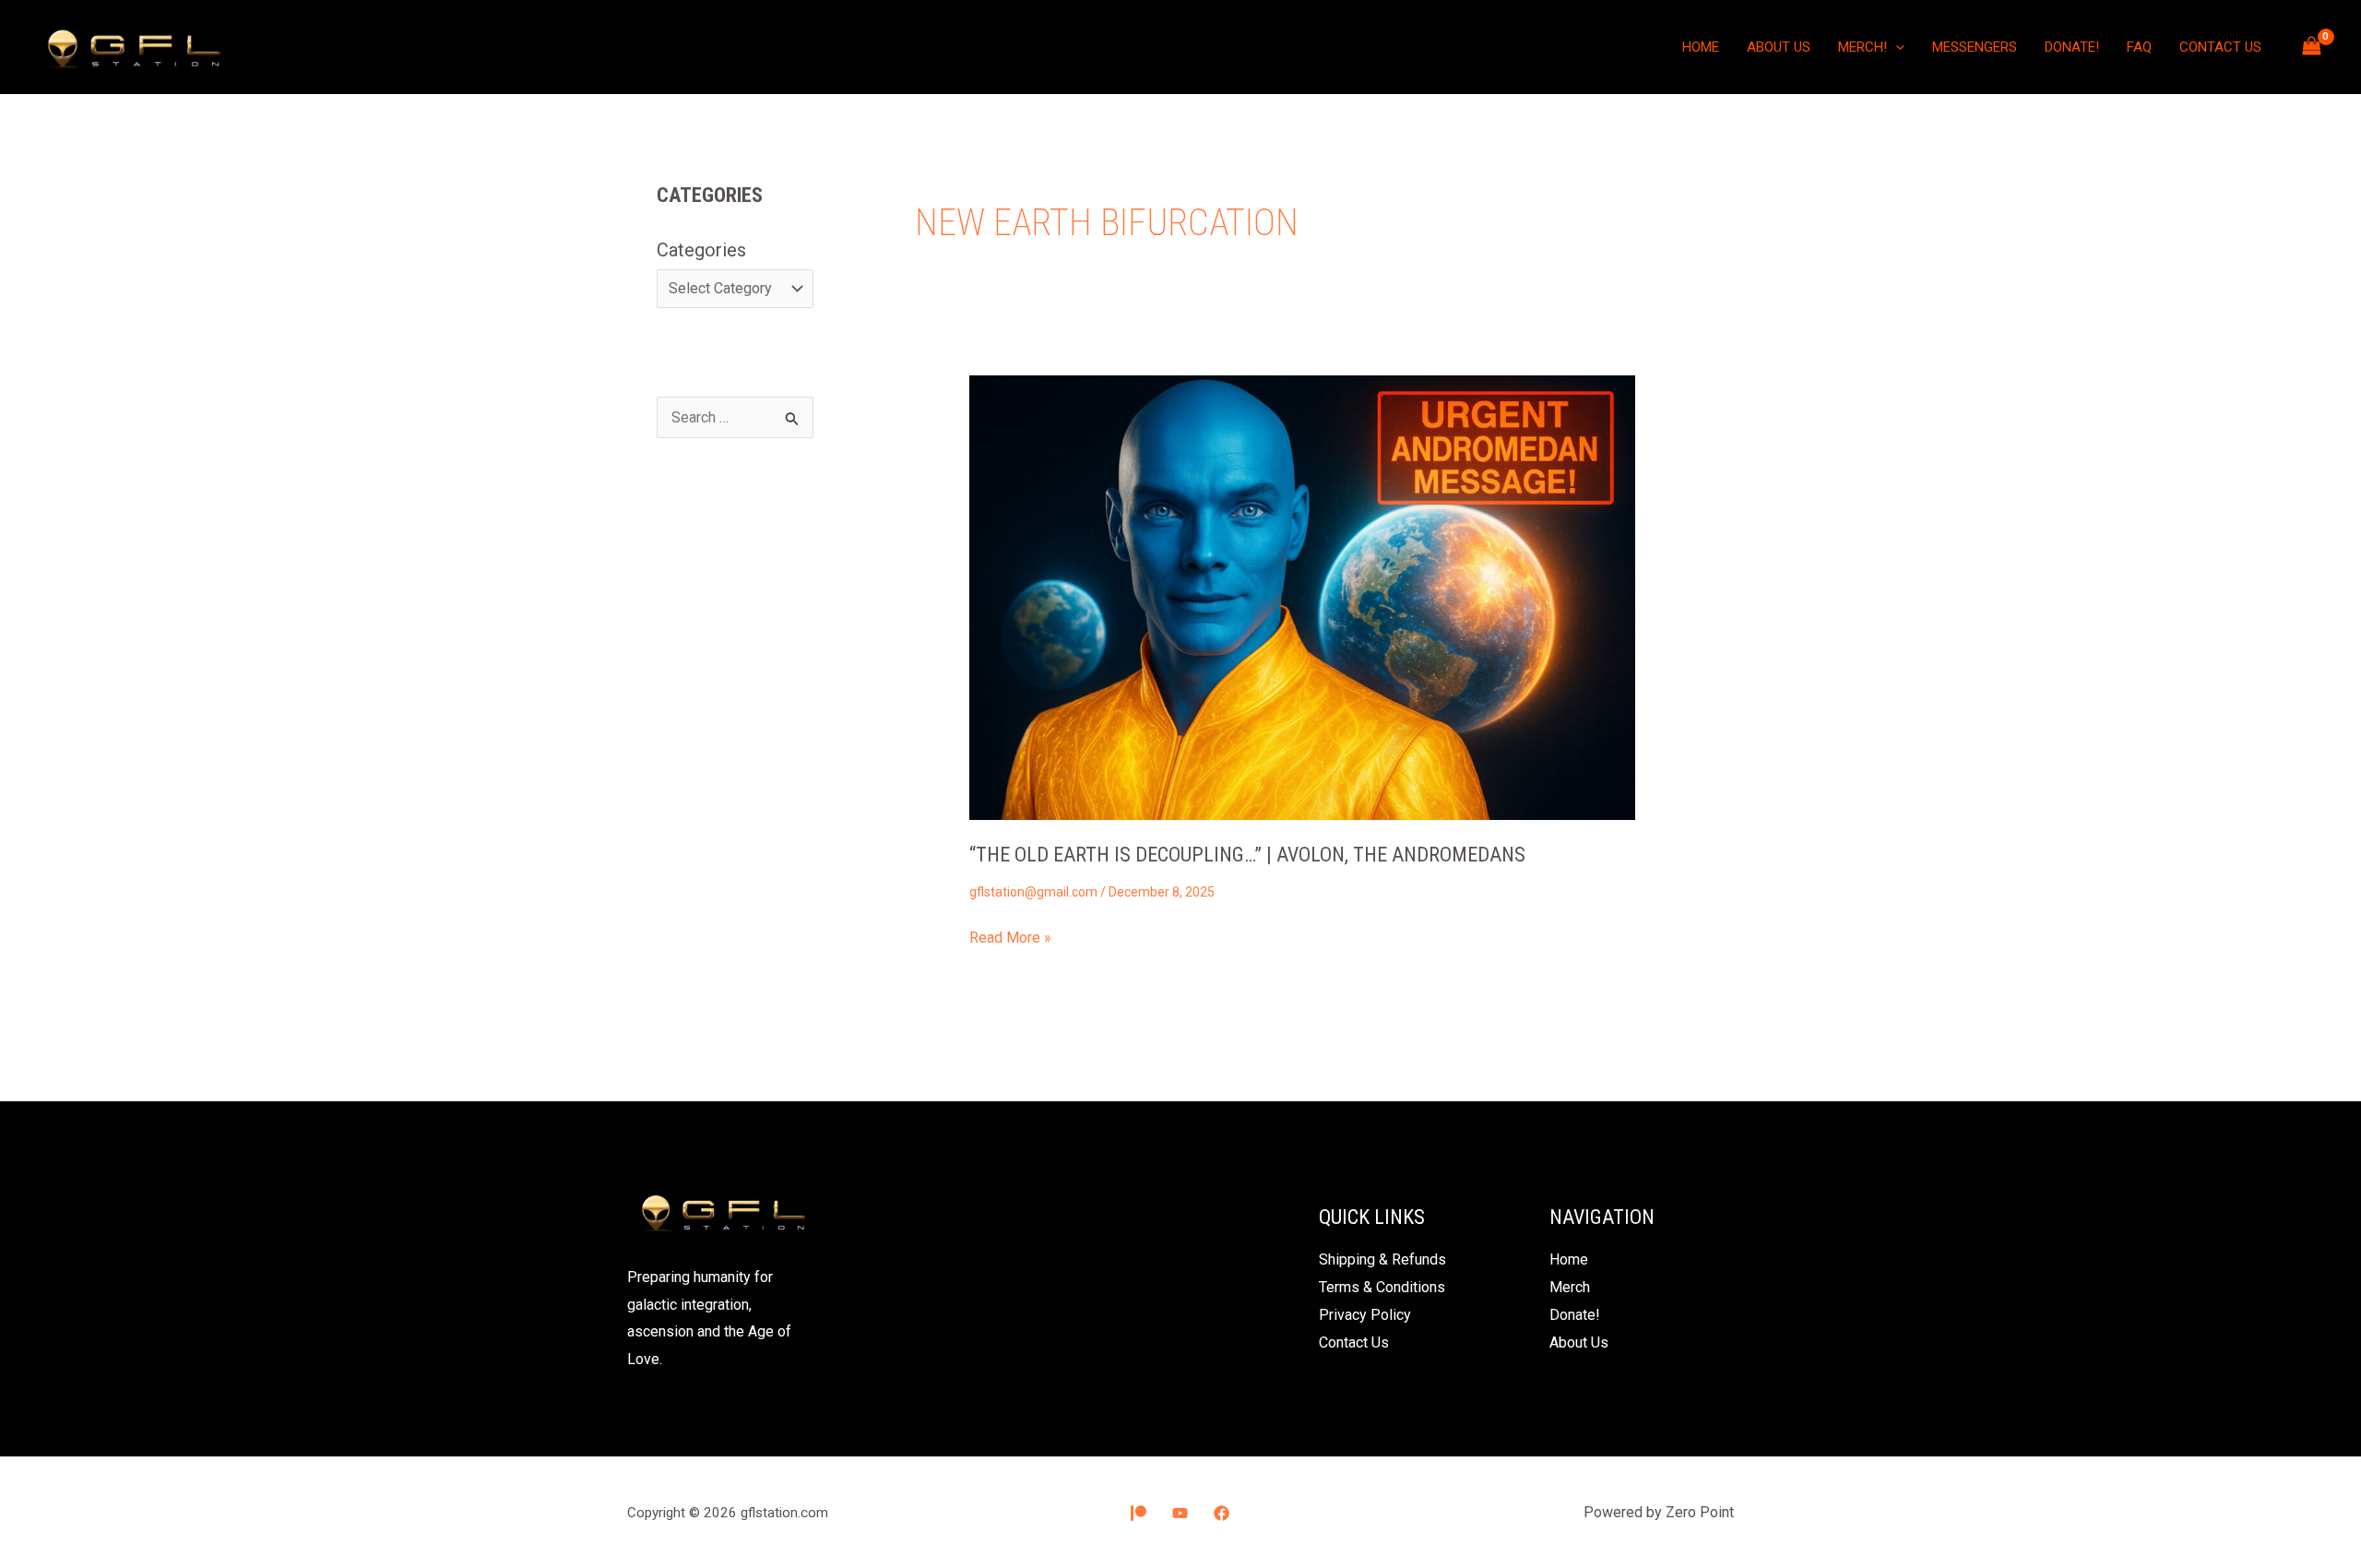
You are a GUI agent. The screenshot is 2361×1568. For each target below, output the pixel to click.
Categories (701, 250)
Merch (1570, 1287)
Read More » (1010, 935)
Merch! (1863, 47)
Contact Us (2220, 47)
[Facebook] (1222, 1513)
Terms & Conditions (1382, 1287)
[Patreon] (1139, 1513)
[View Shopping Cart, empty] (2311, 47)
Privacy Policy (1365, 1315)
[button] (1896, 47)
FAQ (2139, 47)
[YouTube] (1180, 1513)
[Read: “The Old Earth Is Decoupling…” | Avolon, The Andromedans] (1303, 597)
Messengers (1975, 47)
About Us (1779, 47)
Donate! (2072, 47)
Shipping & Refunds (1382, 1259)
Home (1701, 47)
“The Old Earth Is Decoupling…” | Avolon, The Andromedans (1247, 855)
